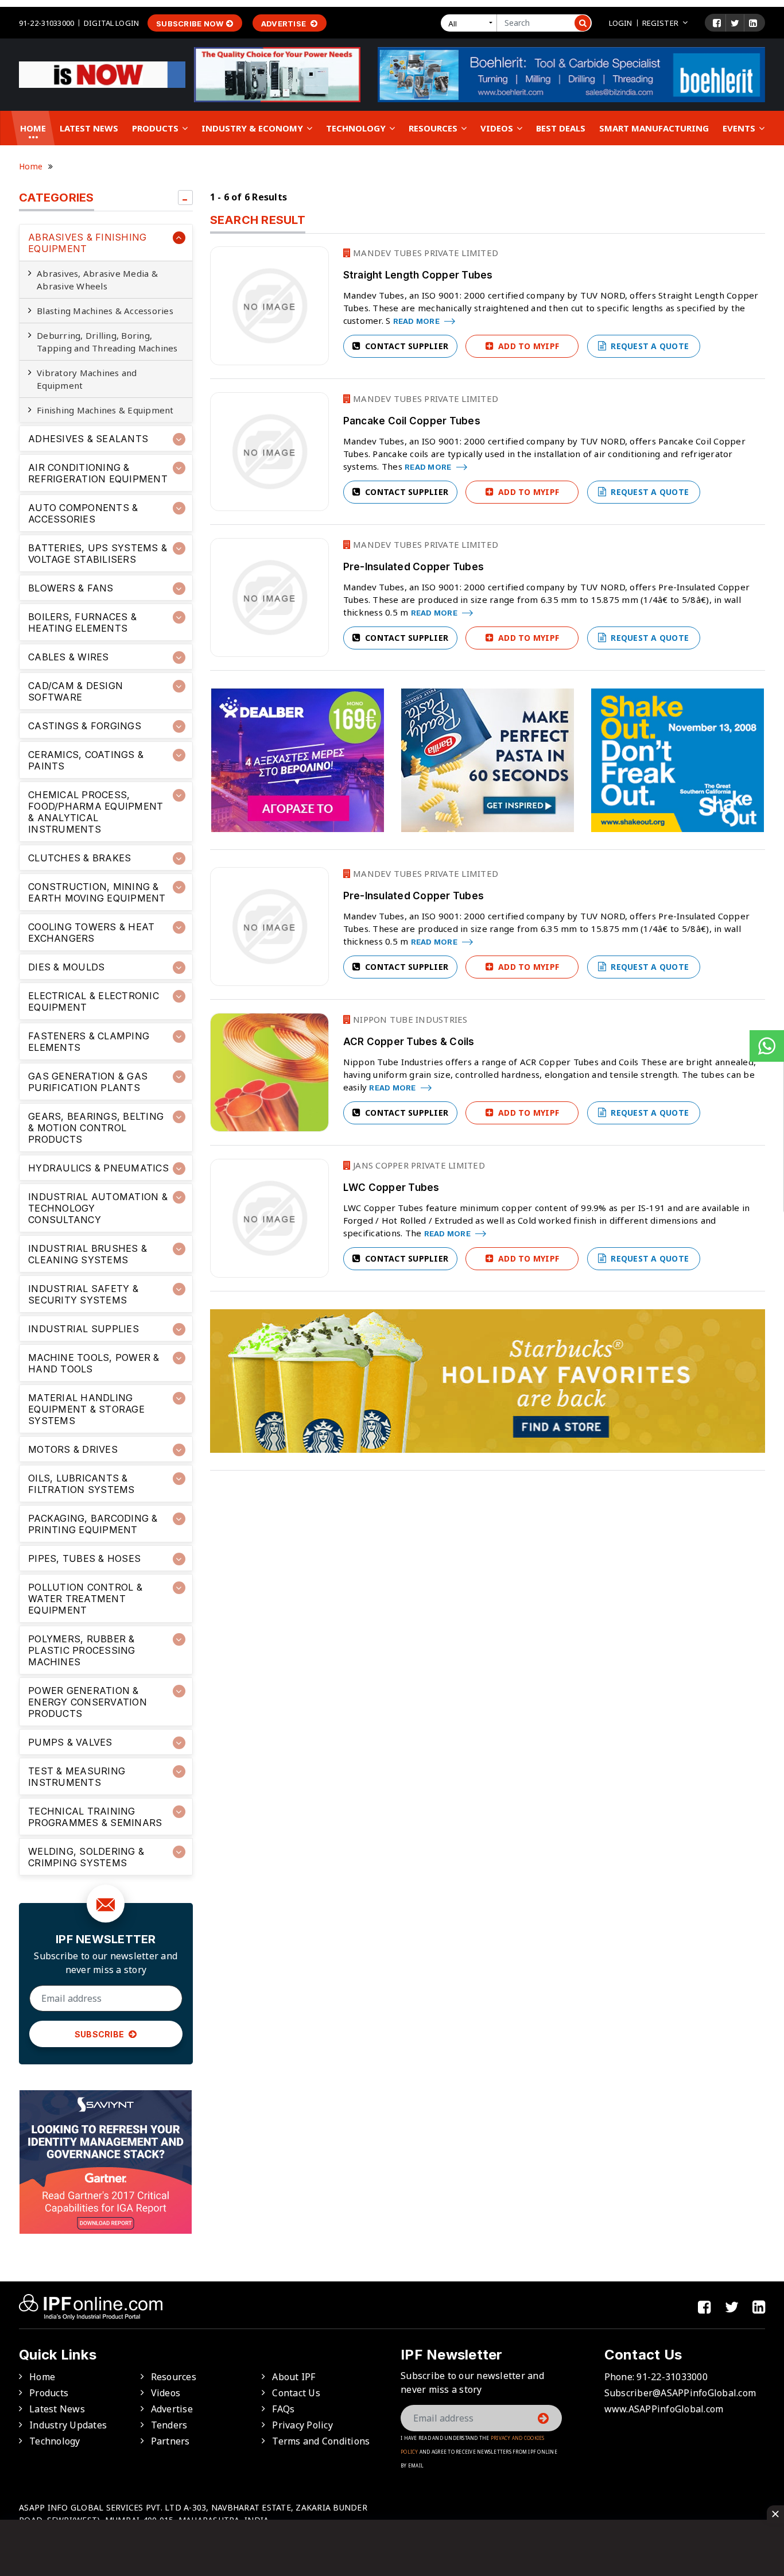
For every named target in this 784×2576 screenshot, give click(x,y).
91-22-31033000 (46, 23)
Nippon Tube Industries (409, 1019)
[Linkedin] (753, 23)
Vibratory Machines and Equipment (87, 379)
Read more (418, 321)
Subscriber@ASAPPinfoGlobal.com (680, 2393)
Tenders (169, 2425)
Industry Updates (68, 2425)
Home (33, 128)
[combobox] (471, 23)
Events (740, 128)
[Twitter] (735, 23)
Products (156, 128)
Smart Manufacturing (654, 128)
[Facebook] (717, 23)
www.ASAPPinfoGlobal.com (664, 2409)
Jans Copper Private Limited (418, 1165)
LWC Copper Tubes (391, 1188)
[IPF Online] (102, 74)
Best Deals (561, 128)
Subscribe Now (190, 24)
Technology (357, 128)
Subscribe (100, 2034)
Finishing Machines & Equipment (105, 410)
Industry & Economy (253, 128)
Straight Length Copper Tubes (418, 275)
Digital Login (111, 23)
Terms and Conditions (321, 2441)
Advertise (285, 24)
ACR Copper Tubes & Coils (409, 1042)
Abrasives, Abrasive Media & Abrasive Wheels (97, 280)
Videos (498, 128)
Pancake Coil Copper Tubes (412, 421)
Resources (434, 128)
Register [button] (660, 23)
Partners (170, 2441)
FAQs (283, 2409)
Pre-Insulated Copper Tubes (414, 567)
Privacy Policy (302, 2425)
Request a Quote (649, 346)
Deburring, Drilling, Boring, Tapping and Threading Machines (107, 342)
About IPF (294, 2377)
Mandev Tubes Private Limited (424, 253)
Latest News (89, 128)
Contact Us (296, 2393)
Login (621, 23)
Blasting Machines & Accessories (105, 311)
